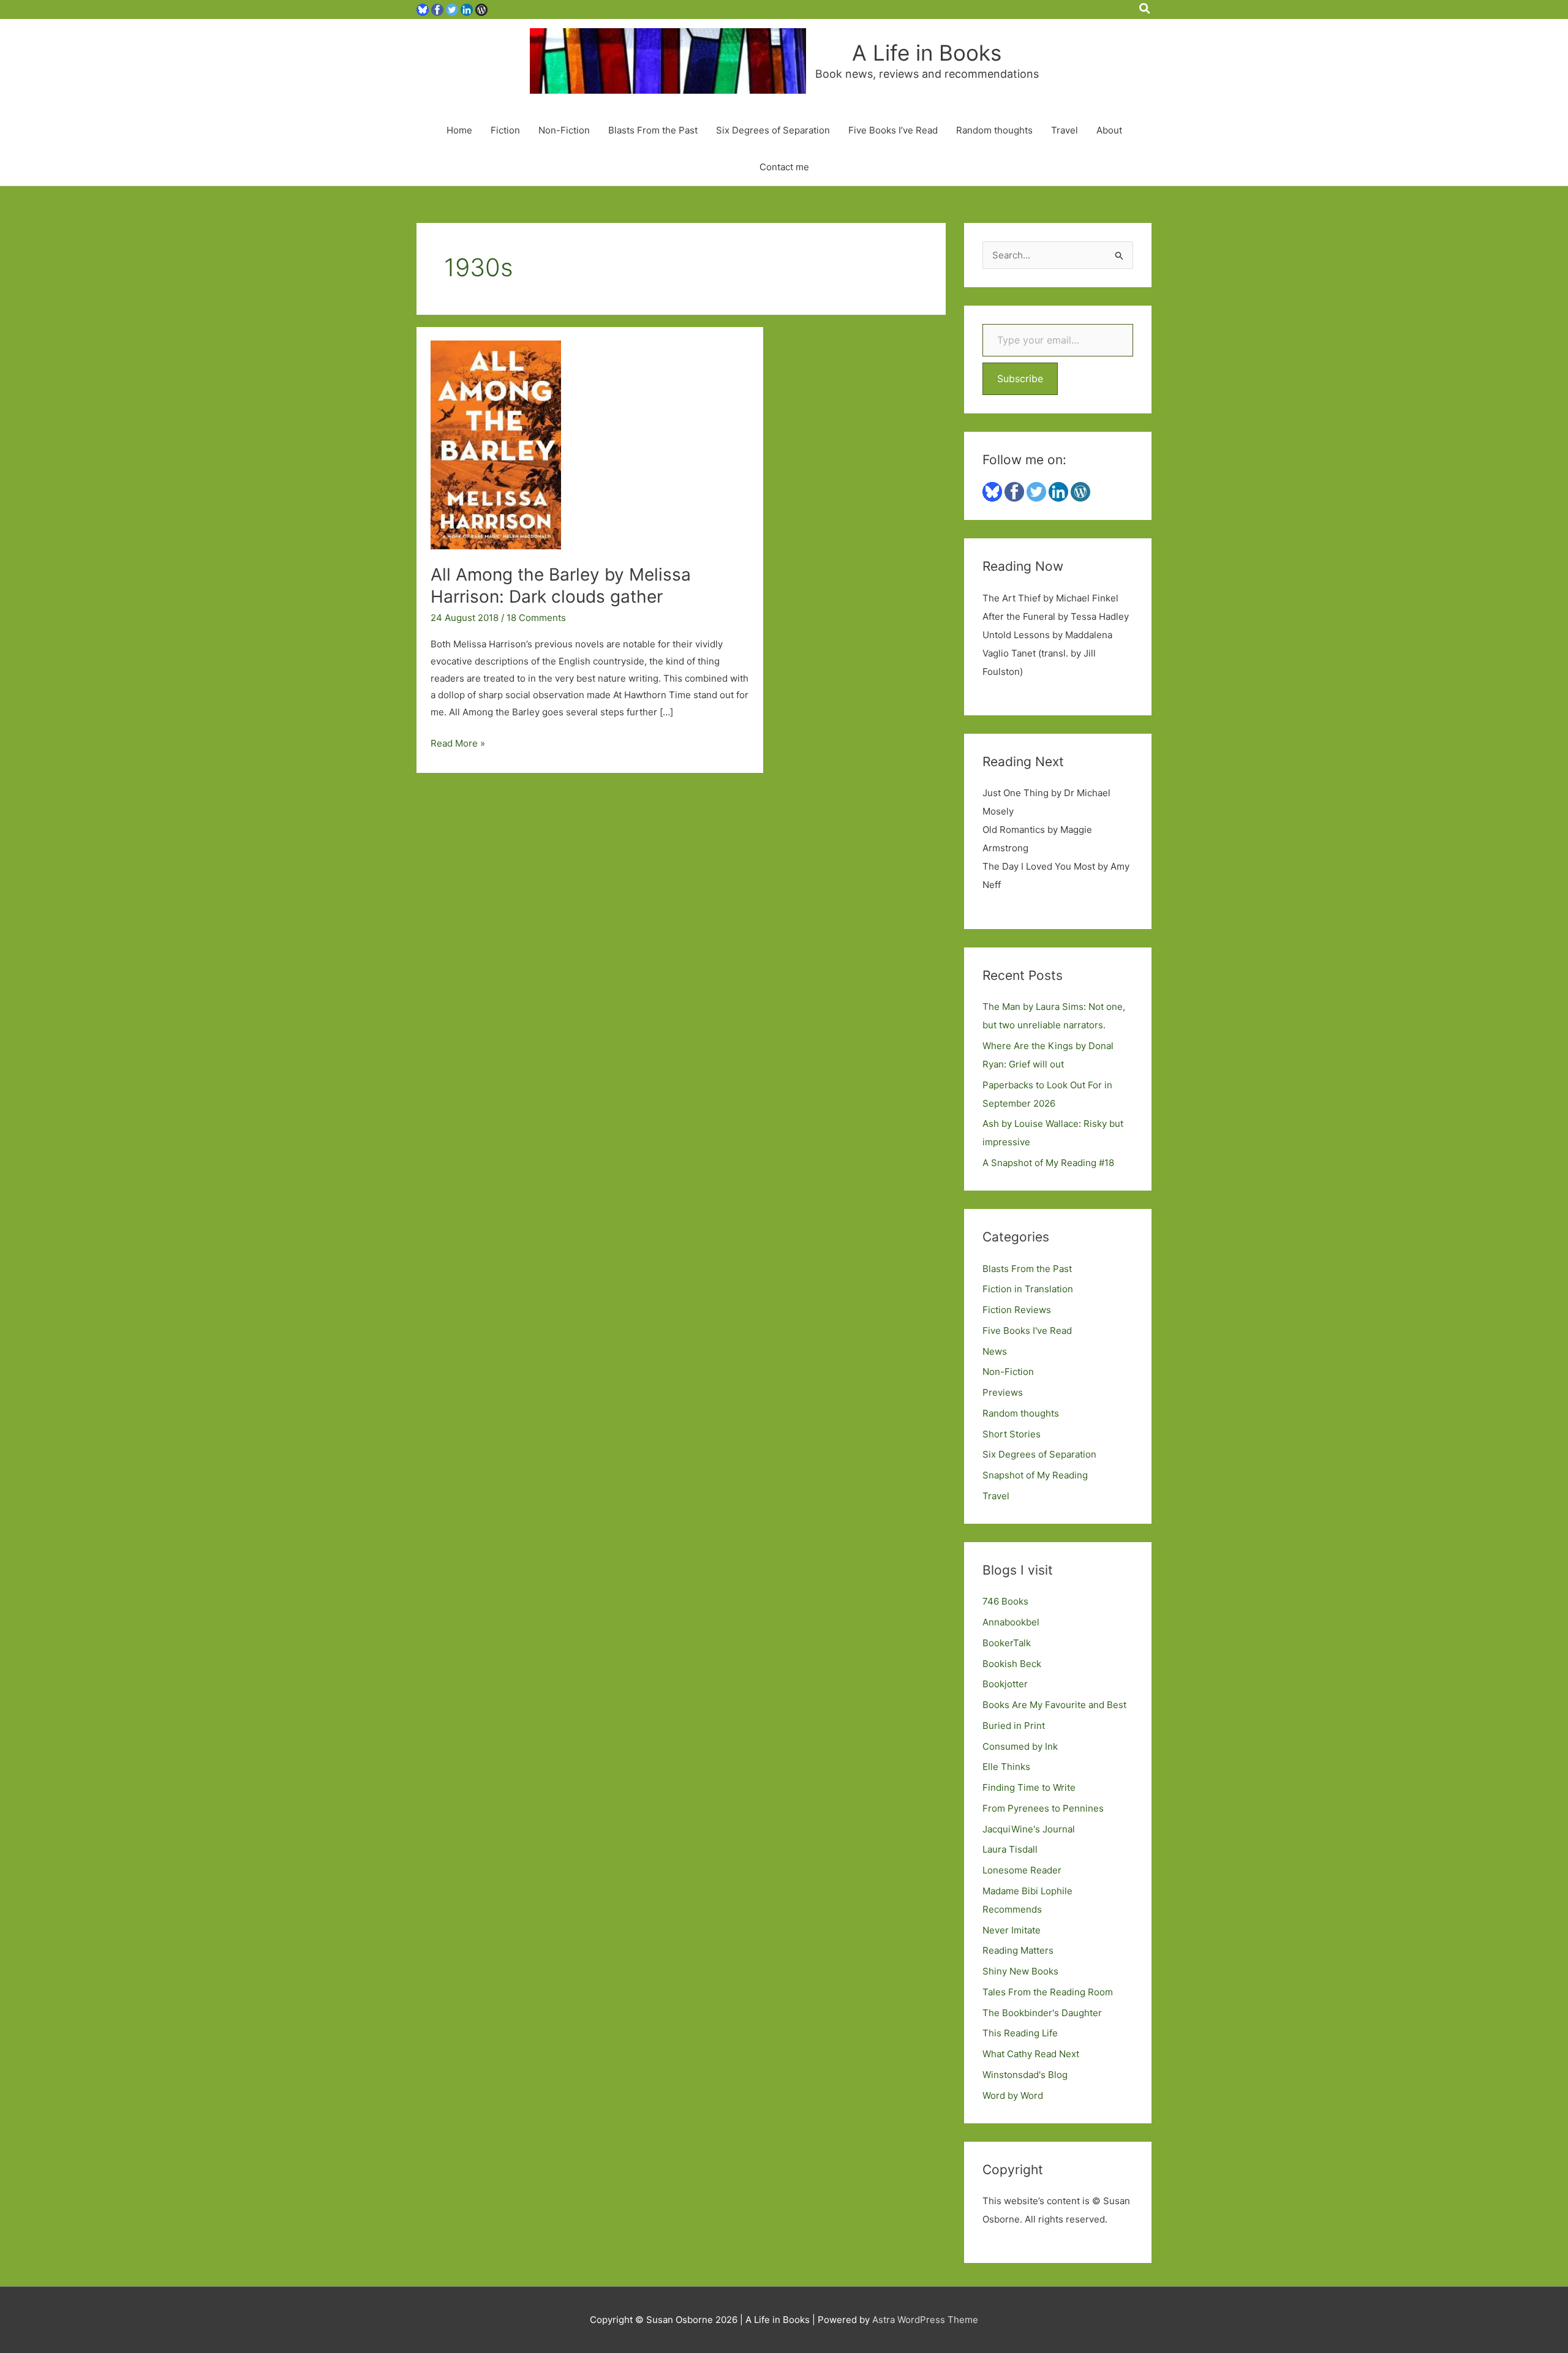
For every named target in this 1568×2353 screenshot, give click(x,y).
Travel (1065, 130)
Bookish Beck (1012, 1664)
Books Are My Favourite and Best (1054, 1705)
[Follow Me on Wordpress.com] (481, 9)
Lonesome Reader (1022, 1870)
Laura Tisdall (1010, 1849)
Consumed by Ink (1020, 1746)
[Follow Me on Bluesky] (423, 9)
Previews (1003, 1392)
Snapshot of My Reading (1035, 1475)
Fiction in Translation (1028, 1289)
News (995, 1351)
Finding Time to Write (1029, 1787)
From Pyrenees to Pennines (1043, 1808)
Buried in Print (1014, 1726)
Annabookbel (1011, 1622)
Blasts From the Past (653, 130)
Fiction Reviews (1017, 1310)
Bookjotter (1005, 1684)
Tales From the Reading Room (1048, 1992)
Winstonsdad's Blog (1025, 2075)
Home (459, 130)
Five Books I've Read (1027, 1331)
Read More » (458, 744)
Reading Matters (1018, 1950)
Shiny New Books (1020, 1971)
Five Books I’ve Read (893, 130)
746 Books (1005, 1601)
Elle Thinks (1006, 1767)
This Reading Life (1020, 2033)
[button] (1145, 9)
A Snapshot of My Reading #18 (1048, 1163)
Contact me (784, 167)
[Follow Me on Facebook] (437, 9)
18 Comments (536, 618)
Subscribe (1020, 378)
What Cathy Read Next (1031, 2054)
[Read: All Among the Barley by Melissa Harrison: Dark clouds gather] (496, 444)
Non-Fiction (564, 130)
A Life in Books (927, 53)
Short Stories (1012, 1434)
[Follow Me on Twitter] (452, 9)
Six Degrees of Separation (773, 130)
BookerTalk (1007, 1643)
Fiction (505, 130)
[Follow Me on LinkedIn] (467, 9)
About (1109, 130)
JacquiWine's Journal (1029, 1829)
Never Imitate (1012, 1930)
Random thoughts (994, 130)
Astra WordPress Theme (925, 2320)
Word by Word (1013, 2095)
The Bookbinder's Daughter (1042, 2013)
